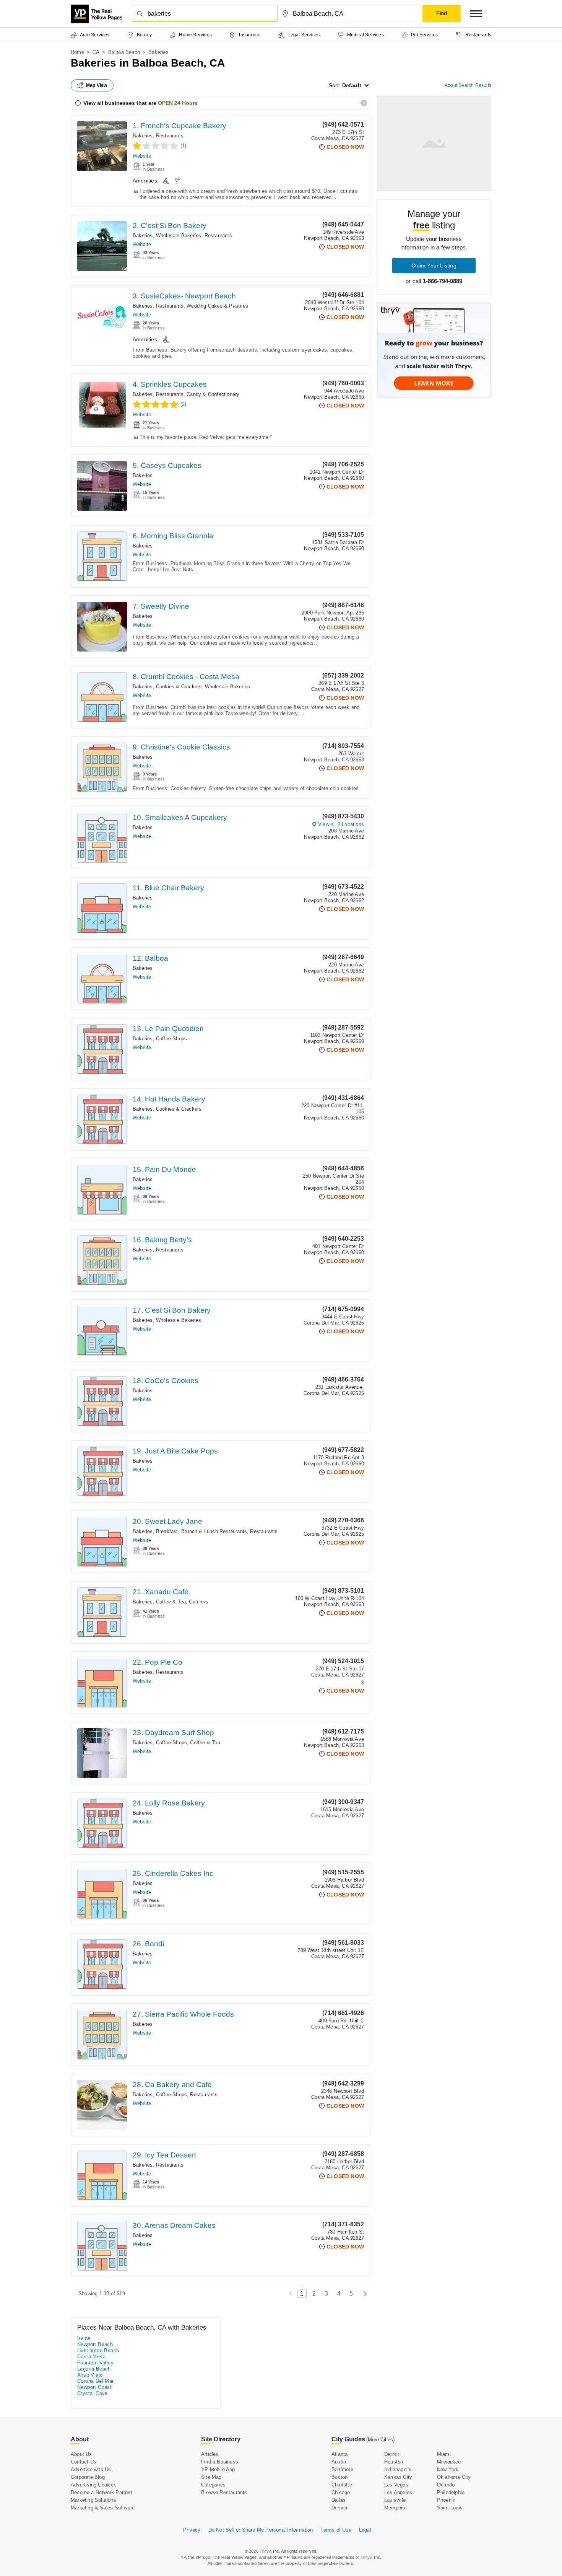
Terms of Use (336, 2530)
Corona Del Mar (96, 2381)
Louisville (395, 2500)
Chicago (341, 2492)
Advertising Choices (94, 2485)
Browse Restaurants (224, 2492)
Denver (339, 2508)
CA (96, 52)
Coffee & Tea (171, 1602)
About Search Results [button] (468, 85)
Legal (365, 2530)
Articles (210, 2454)
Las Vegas (396, 2485)
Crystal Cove (93, 2393)
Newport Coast (94, 2387)
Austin (339, 2462)
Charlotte (342, 2485)
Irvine (84, 2338)
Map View (97, 85)
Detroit (392, 2454)
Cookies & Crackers (179, 687)
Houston (394, 2462)
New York (448, 2469)
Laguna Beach (94, 2369)
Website (142, 156)
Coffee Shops (171, 1039)
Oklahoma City (454, 2477)
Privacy (192, 2530)
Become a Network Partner (102, 2492)
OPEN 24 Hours (178, 103)
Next (363, 2293)
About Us (81, 2454)
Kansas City (398, 2477)
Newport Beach (95, 2344)
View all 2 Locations (341, 824)
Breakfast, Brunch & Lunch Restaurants (201, 1531)
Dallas (339, 2500)
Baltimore (342, 2469)
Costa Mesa (91, 2357)
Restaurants (170, 136)
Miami (444, 2454)
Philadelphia (451, 2492)
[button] (476, 14)
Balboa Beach (124, 52)
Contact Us (84, 2462)
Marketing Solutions (93, 2500)
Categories (213, 2485)
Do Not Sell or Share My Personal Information (261, 2530)
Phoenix (446, 2500)
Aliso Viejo (90, 2375)
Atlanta (339, 2454)
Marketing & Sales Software (103, 2508)
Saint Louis (450, 2508)
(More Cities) (380, 2440)
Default (352, 85)
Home (77, 52)
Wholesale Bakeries (179, 235)
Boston (339, 2477)
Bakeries (143, 136)
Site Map (211, 2477)
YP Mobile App (218, 2469)
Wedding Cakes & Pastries (217, 306)
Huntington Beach (98, 2350)
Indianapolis (398, 2469)
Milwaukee (449, 2462)
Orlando (446, 2485)
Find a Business (220, 2462)
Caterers (199, 1602)
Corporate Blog (88, 2477)
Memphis (395, 2508)
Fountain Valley (95, 2363)
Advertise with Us (91, 2469)
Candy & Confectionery (213, 394)
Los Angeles (398, 2492)
